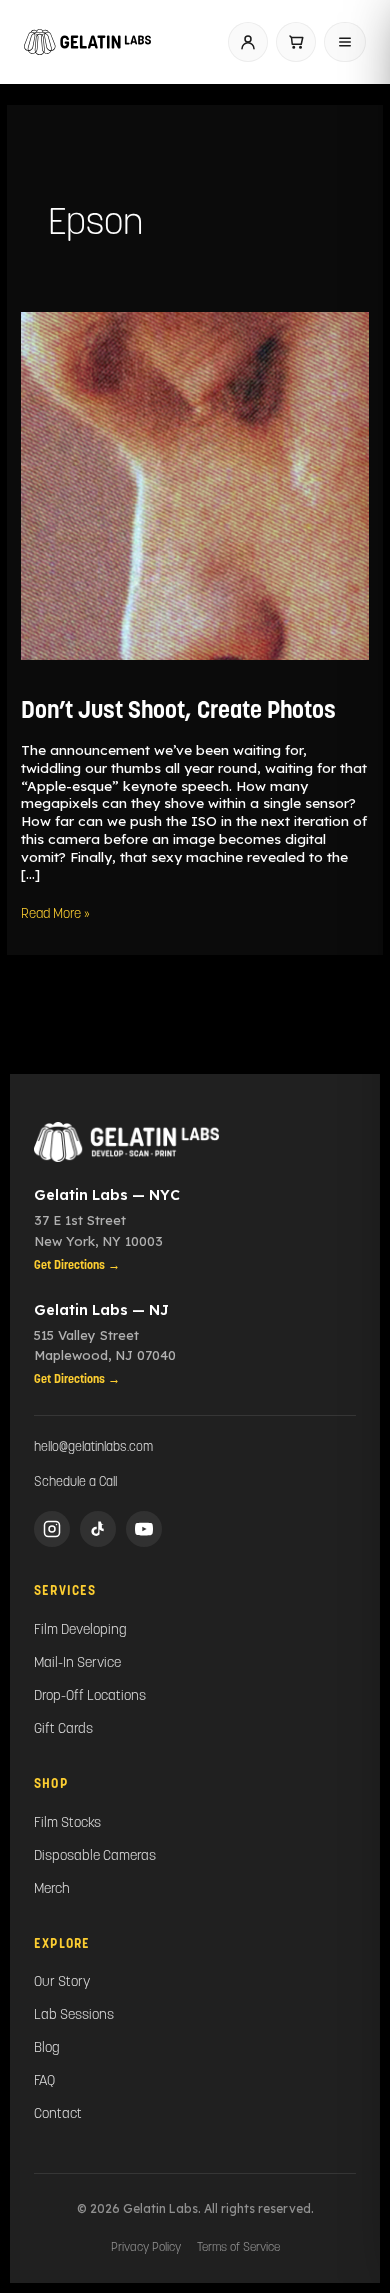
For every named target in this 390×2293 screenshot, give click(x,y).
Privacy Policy (146, 2248)
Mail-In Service (77, 1663)
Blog (47, 2048)
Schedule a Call (75, 1482)
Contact (58, 2114)
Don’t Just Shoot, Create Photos (178, 712)
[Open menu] (345, 42)
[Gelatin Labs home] (87, 42)
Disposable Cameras (95, 1856)
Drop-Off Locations (90, 1696)
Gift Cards (63, 1729)
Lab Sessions (74, 2015)
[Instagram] (52, 1529)
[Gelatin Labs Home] (195, 1142)
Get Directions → (77, 1266)
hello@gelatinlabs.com (93, 1447)
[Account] (248, 42)
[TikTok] (98, 1529)
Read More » (55, 913)
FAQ (44, 2081)
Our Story (62, 1982)
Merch (52, 1889)
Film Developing (80, 1630)
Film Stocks (67, 1823)
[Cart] (296, 42)
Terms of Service (238, 2248)
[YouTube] (144, 1529)
